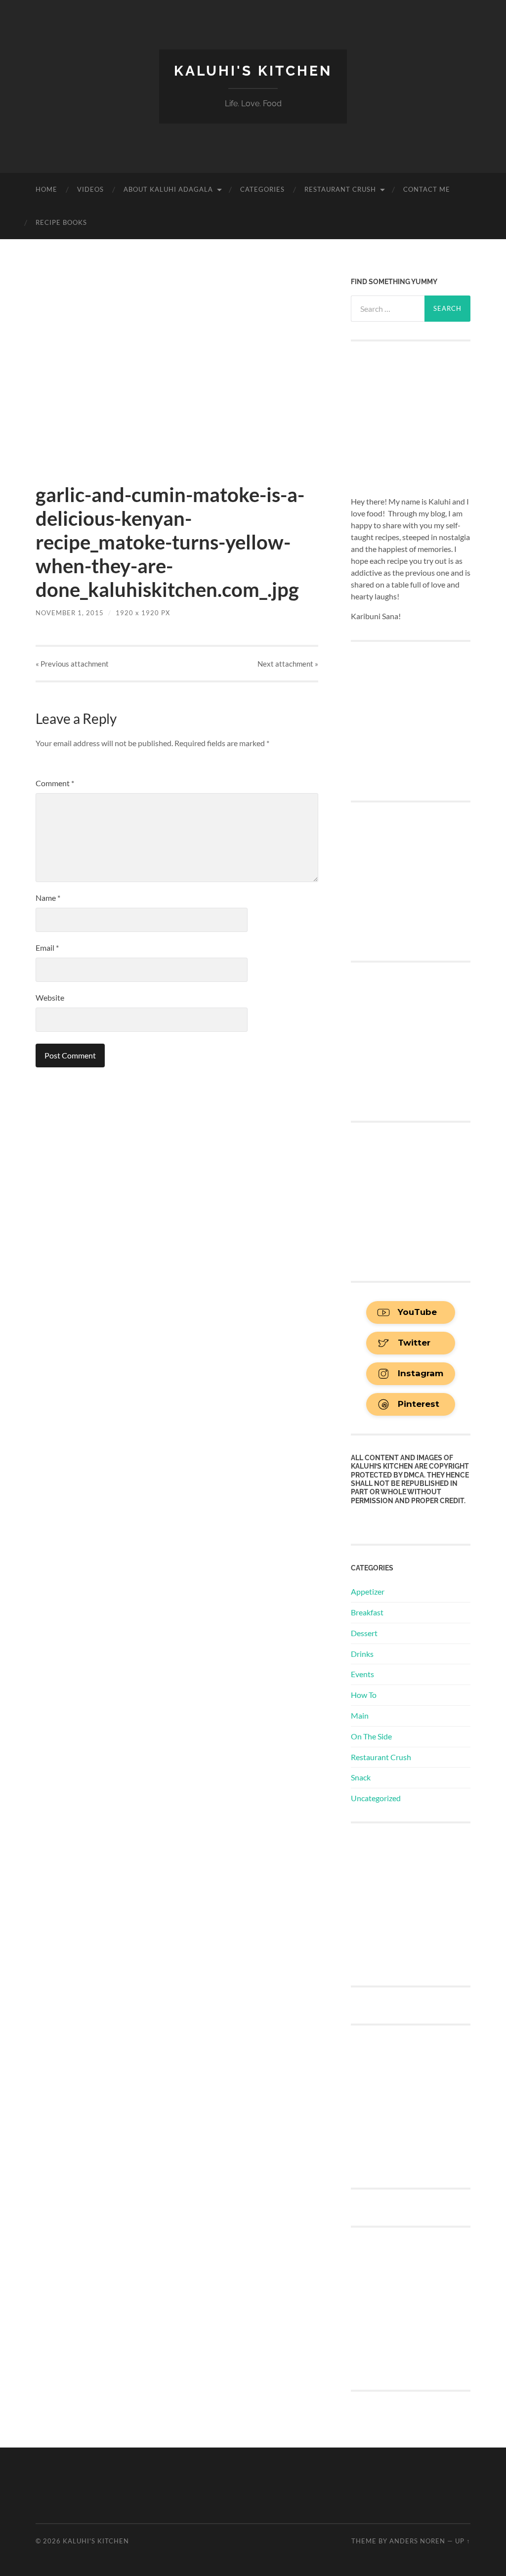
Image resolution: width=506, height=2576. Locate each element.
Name (48, 898)
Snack (361, 1777)
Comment (55, 783)
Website (50, 997)
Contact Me (427, 189)
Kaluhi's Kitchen (253, 71)
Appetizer (368, 1591)
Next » (288, 664)
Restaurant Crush (340, 189)
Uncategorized (376, 1798)
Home (46, 189)
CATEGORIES (262, 189)
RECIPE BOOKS (61, 222)
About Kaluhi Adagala (168, 189)
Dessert (364, 1633)
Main (360, 1715)
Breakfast (367, 1612)
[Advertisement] (425, 1903)
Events (362, 1674)
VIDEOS (90, 189)
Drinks (362, 1654)
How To (364, 1695)
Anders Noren (417, 2541)
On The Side (371, 1736)
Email (47, 948)
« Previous (72, 664)
